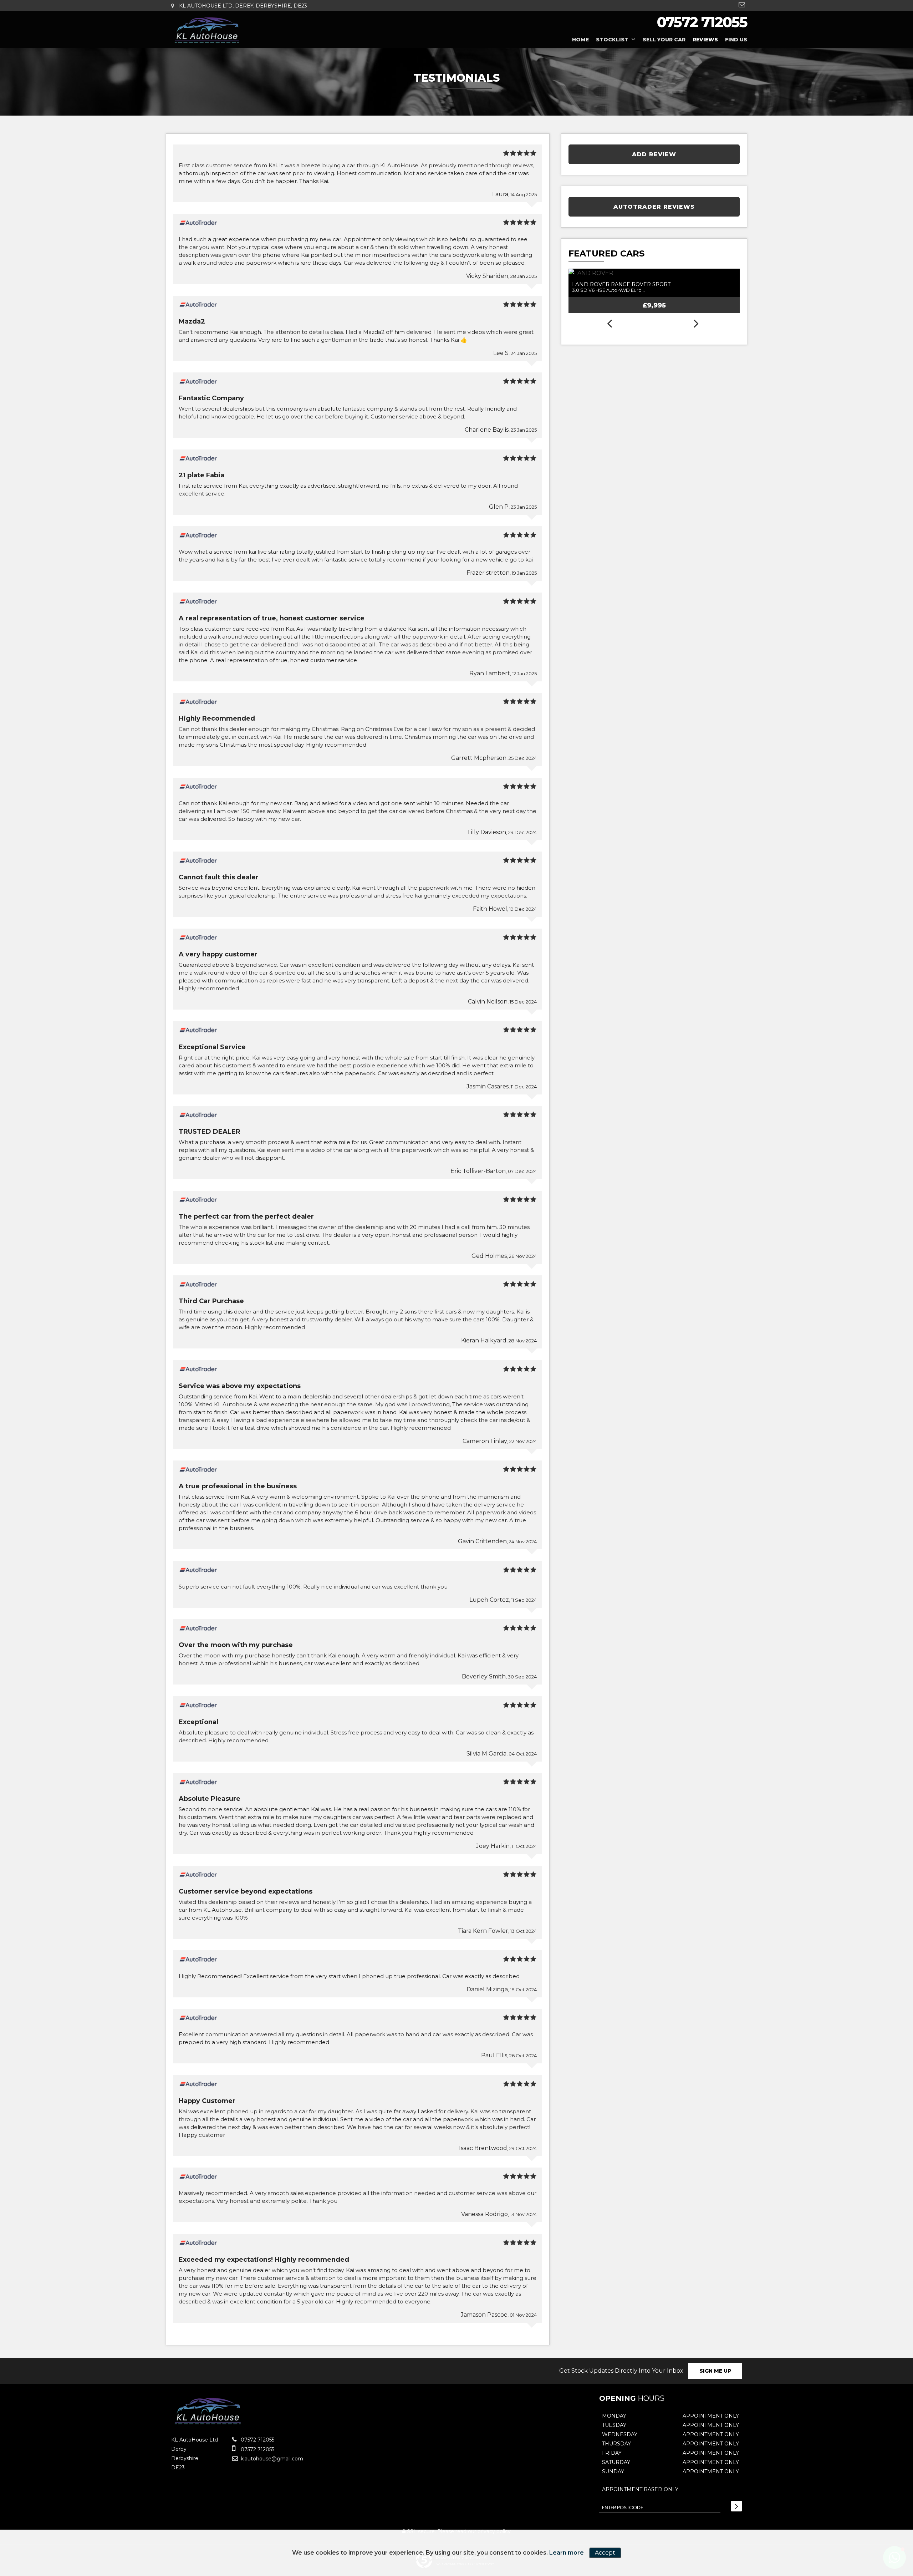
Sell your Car (664, 40)
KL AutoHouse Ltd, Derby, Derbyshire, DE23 (242, 6)
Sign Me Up (715, 2371)
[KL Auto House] (207, 30)
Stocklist (612, 40)
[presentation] (609, 324)
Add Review (654, 154)
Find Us (736, 40)
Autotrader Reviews (654, 207)
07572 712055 (702, 22)
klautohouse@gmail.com (271, 2459)
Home (580, 40)
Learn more (567, 2553)
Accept (605, 2553)
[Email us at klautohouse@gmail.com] (742, 5)
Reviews (705, 40)
